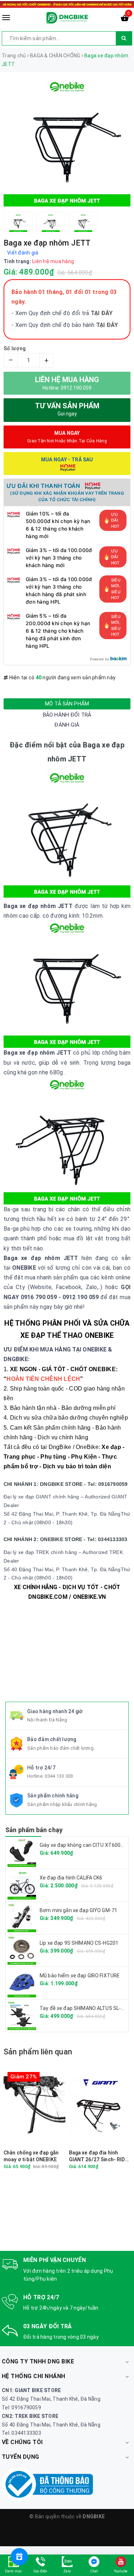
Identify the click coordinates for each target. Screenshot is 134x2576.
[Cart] (125, 19)
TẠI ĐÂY (107, 325)
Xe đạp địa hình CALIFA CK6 (71, 1878)
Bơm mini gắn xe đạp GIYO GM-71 (78, 1910)
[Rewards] (19, 2557)
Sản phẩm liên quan (38, 2052)
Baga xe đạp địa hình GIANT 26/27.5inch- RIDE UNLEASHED (98, 2156)
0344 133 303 (59, 1776)
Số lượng (15, 348)
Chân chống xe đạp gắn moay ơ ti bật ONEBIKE (31, 2156)
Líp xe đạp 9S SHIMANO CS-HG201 (79, 1943)
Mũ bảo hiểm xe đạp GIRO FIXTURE (80, 1976)
